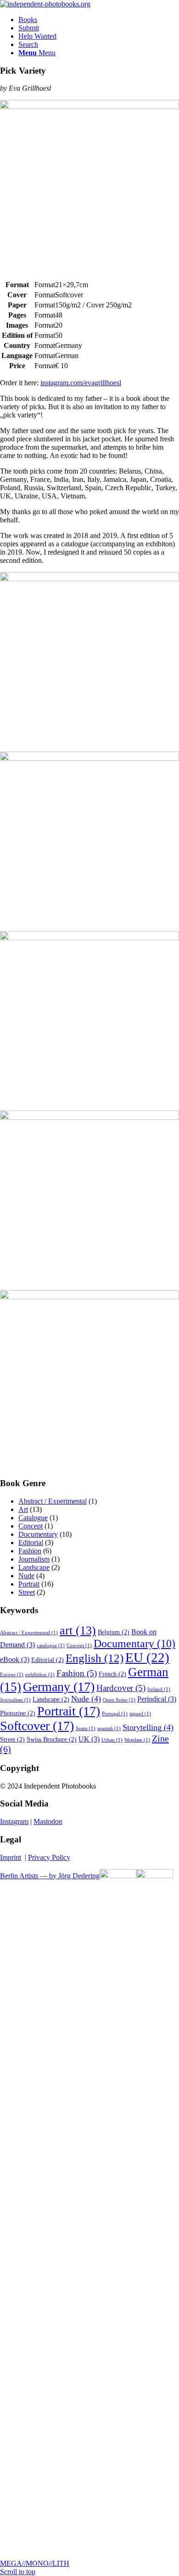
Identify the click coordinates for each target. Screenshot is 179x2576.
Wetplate (137, 1740)
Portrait (29, 1584)
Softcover (37, 1726)
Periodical (157, 1699)
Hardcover (121, 1688)
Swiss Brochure (52, 1740)
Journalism (34, 1559)
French (112, 1674)
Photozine (18, 1713)
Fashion (30, 1551)
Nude (26, 1576)
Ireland (159, 1689)
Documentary (38, 1534)
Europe (12, 1675)
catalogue (51, 1646)
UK (89, 1739)
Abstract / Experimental (53, 1501)
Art (23, 1509)
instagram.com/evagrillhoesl (81, 383)
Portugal (115, 1714)
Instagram (14, 1821)
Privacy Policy (49, 1857)
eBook (15, 1659)
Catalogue (33, 1518)
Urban (112, 1740)
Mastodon (48, 1821)
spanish (109, 1728)
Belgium (114, 1632)
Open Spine (119, 1700)
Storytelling (148, 1727)
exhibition (40, 1675)
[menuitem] (99, 20)
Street (27, 1592)
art (78, 1630)
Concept (31, 1526)
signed (140, 1714)
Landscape (34, 1567)
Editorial (31, 1543)
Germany (59, 1687)
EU (147, 1657)
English (95, 1658)
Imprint (11, 1857)
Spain (86, 1728)
